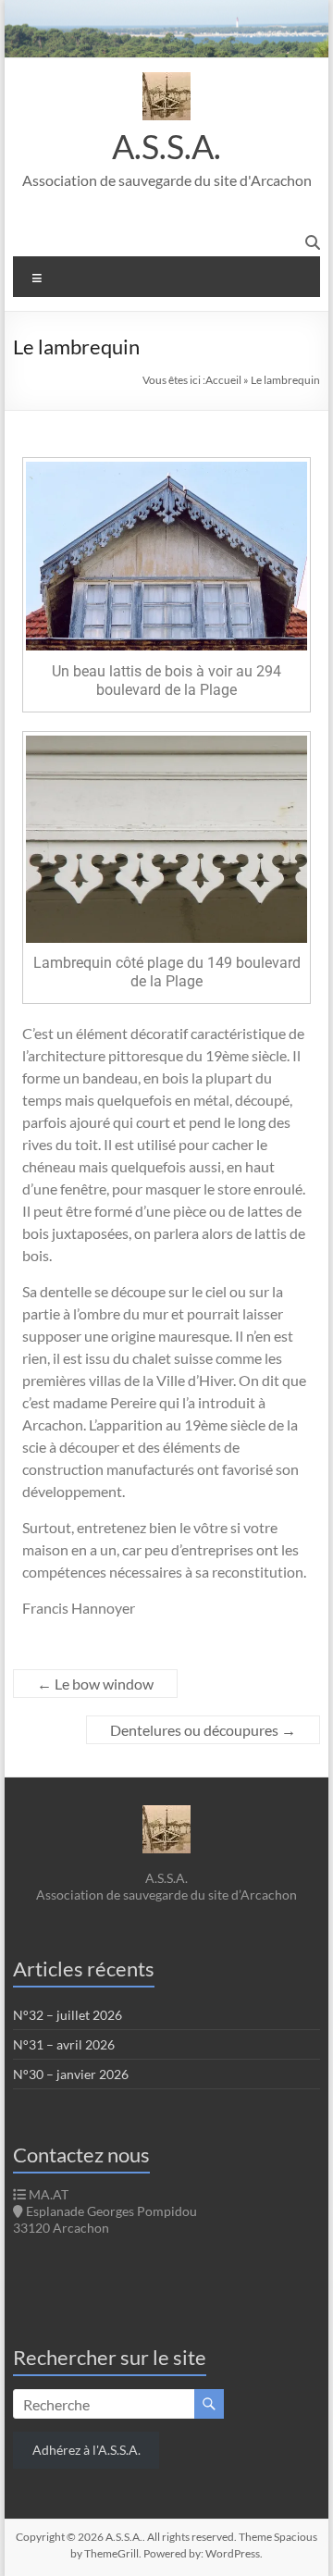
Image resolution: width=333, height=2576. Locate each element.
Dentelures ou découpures (203, 1730)
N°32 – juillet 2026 (68, 2015)
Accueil (223, 380)
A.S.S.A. (166, 146)
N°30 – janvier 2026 (71, 2074)
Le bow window (95, 1684)
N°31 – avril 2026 (64, 2044)
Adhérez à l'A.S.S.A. (86, 2450)
